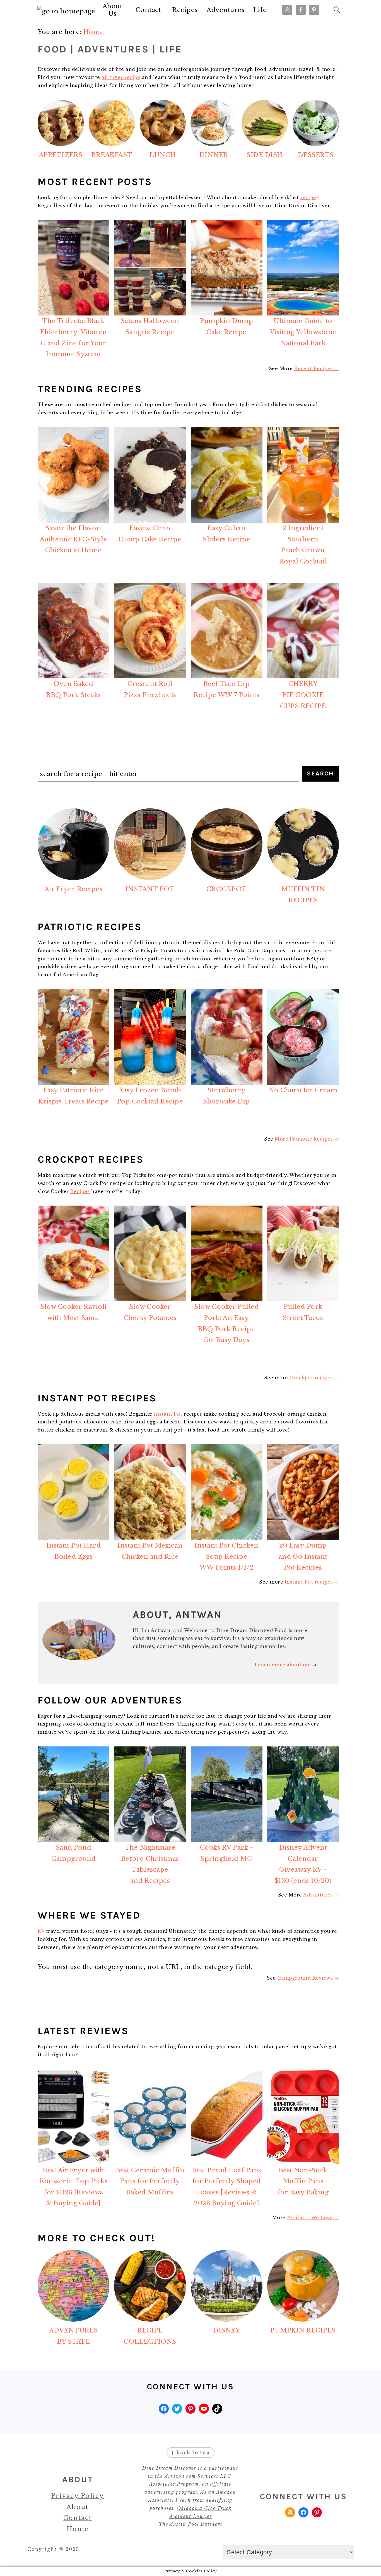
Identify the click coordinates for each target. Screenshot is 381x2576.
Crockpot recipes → (314, 1378)
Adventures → (321, 1895)
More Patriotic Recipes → (307, 1139)
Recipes (185, 10)
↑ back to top (191, 2452)
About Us (113, 10)
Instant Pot (168, 1414)
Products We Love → (313, 2218)
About (78, 2507)
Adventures (226, 10)
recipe (308, 197)
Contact (148, 10)
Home (78, 2529)
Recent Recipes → (317, 368)
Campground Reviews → (308, 1978)
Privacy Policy (78, 2496)
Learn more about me (283, 1665)
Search (320, 773)
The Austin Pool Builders (191, 2524)
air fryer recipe (121, 77)
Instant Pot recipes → (312, 1582)
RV (41, 1931)
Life (260, 10)
